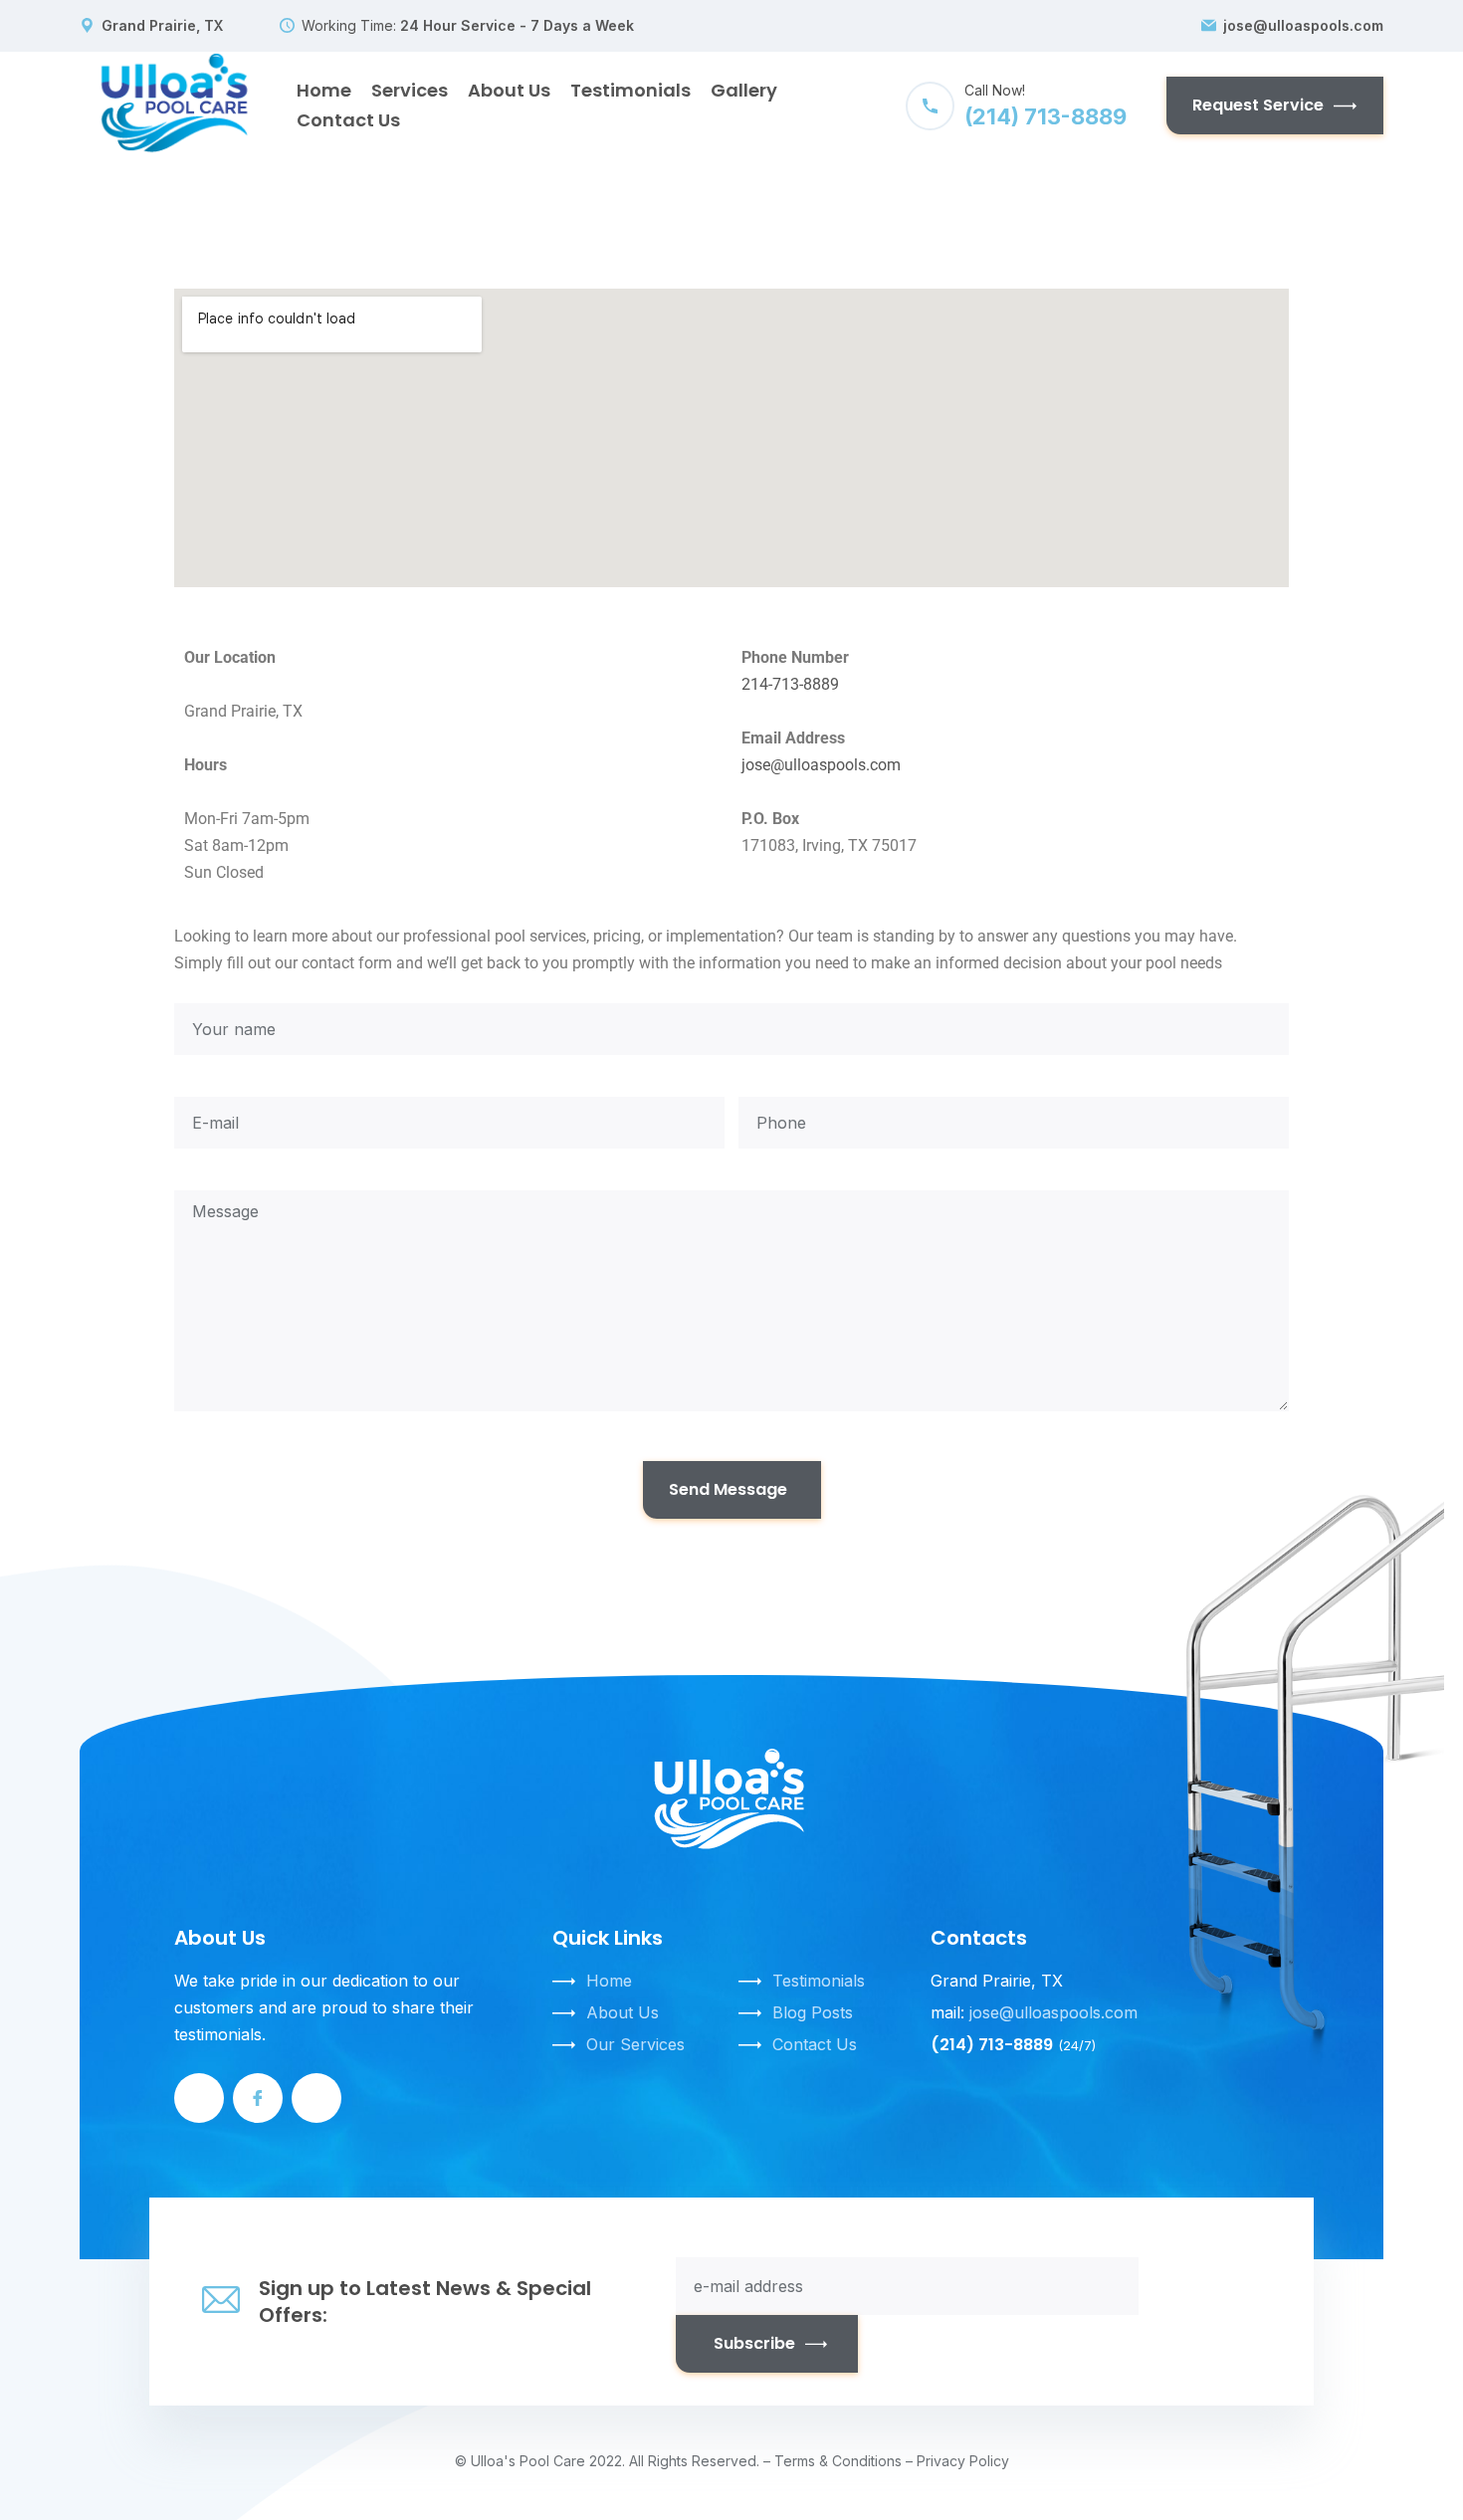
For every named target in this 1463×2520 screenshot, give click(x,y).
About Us (509, 90)
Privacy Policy (963, 2461)
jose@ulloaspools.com (1303, 26)
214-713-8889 (790, 684)
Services (410, 90)
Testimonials (630, 90)
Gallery (744, 90)
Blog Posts (813, 2012)
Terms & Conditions (838, 2461)
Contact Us (348, 120)
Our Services (635, 2044)
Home (324, 90)
